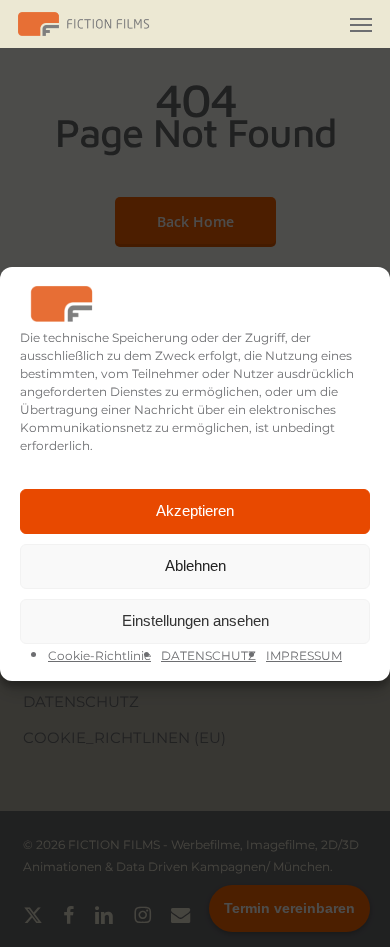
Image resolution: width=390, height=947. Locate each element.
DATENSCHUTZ (208, 655)
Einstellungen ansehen (195, 620)
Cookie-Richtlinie (99, 655)
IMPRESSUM (304, 655)
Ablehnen (195, 565)
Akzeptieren (195, 510)
